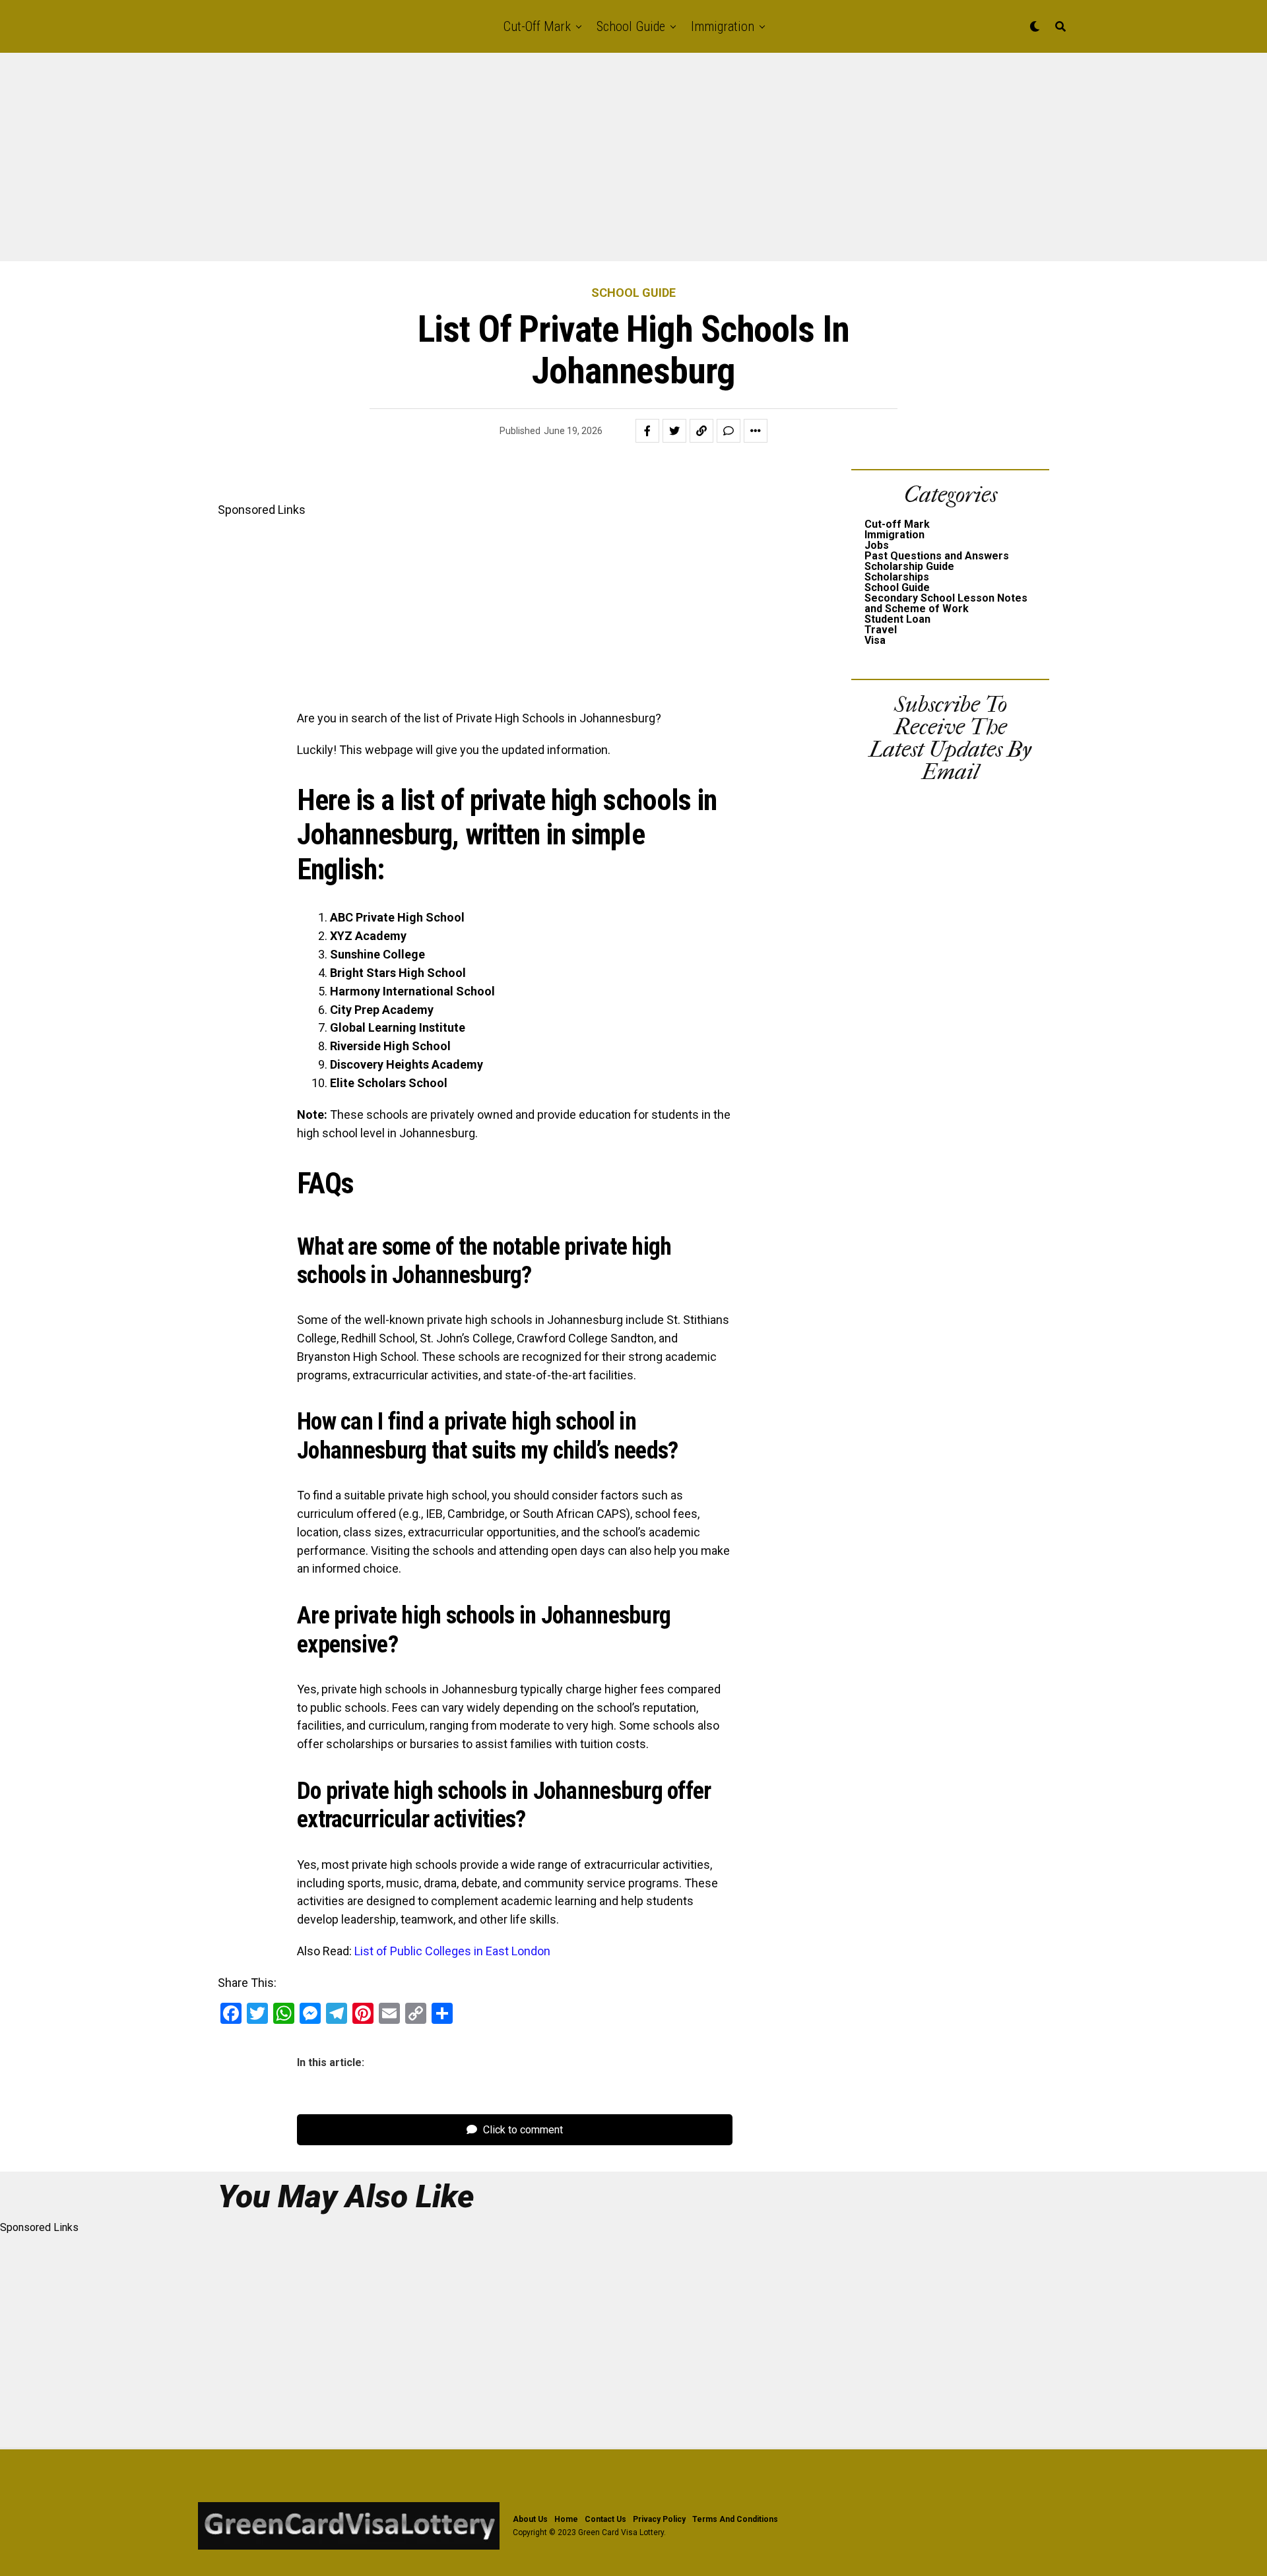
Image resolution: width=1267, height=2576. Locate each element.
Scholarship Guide (909, 566)
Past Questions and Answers (937, 556)
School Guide (631, 26)
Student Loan (897, 619)
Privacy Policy (659, 2519)
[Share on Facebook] (647, 431)
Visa (875, 640)
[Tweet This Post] (674, 431)
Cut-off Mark (537, 26)
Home (566, 2519)
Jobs (877, 545)
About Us (530, 2519)
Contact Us (605, 2519)
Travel (881, 630)
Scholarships (897, 577)
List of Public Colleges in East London (452, 1951)
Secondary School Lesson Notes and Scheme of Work (946, 603)
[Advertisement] (396, 164)
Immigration (723, 26)
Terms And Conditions (735, 2519)
